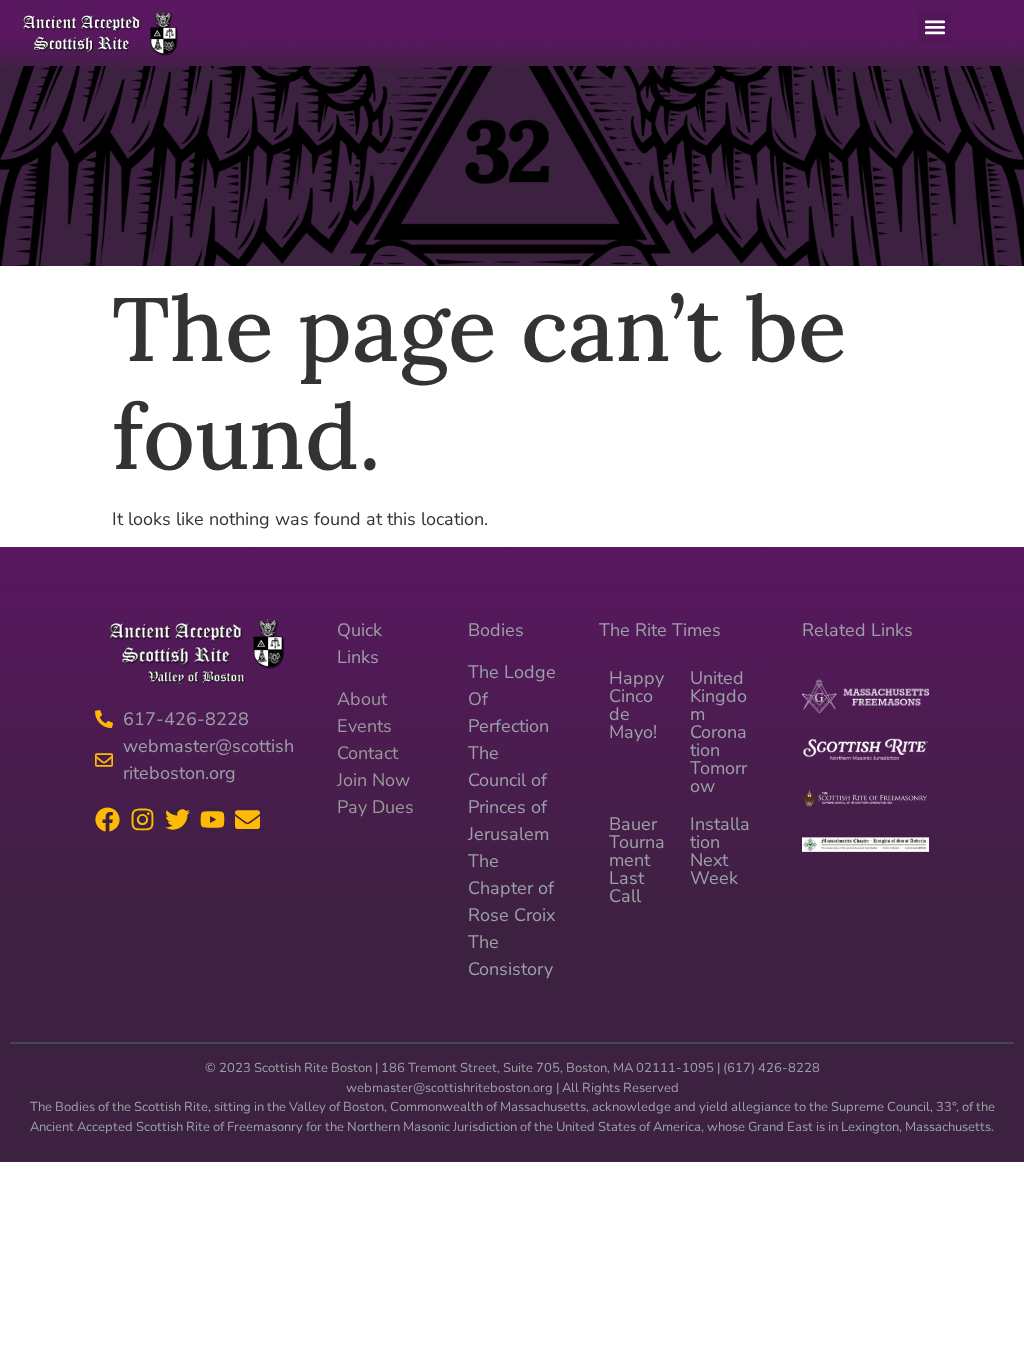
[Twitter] (177, 819)
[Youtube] (212, 819)
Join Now (373, 780)
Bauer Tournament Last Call (637, 860)
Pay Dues (375, 807)
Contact (367, 753)
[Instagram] (142, 819)
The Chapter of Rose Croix (511, 888)
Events (364, 726)
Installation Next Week (720, 851)
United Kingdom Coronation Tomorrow (718, 732)
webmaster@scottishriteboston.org (449, 1088)
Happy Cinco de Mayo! (636, 705)
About (362, 699)
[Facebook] (107, 819)
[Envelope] (247, 819)
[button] (934, 26)
